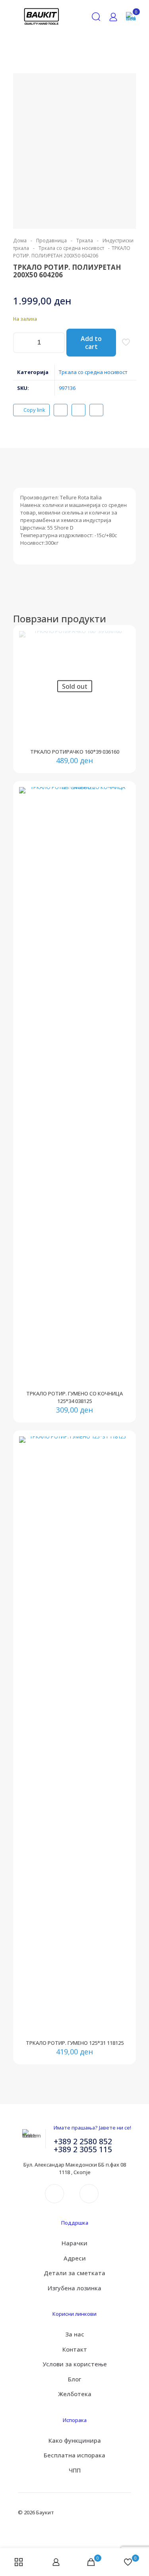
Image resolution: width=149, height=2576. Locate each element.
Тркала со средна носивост (71, 248)
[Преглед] (121, 663)
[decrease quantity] (22, 343)
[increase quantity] (56, 343)
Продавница (51, 241)
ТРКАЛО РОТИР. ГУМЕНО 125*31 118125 (75, 2043)
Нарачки (74, 2243)
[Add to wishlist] (121, 652)
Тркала (85, 241)
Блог (74, 2379)
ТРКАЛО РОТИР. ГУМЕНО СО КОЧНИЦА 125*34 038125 (74, 1397)
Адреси (75, 2258)
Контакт (75, 2349)
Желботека (75, 2394)
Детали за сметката (74, 2273)
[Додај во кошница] (121, 796)
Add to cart (91, 343)
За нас (75, 2334)
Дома (20, 241)
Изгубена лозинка (74, 2288)
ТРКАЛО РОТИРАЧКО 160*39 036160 (75, 752)
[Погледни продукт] (121, 640)
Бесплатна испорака (74, 2455)
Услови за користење (75, 2364)
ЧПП (75, 2470)
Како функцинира (75, 2440)
